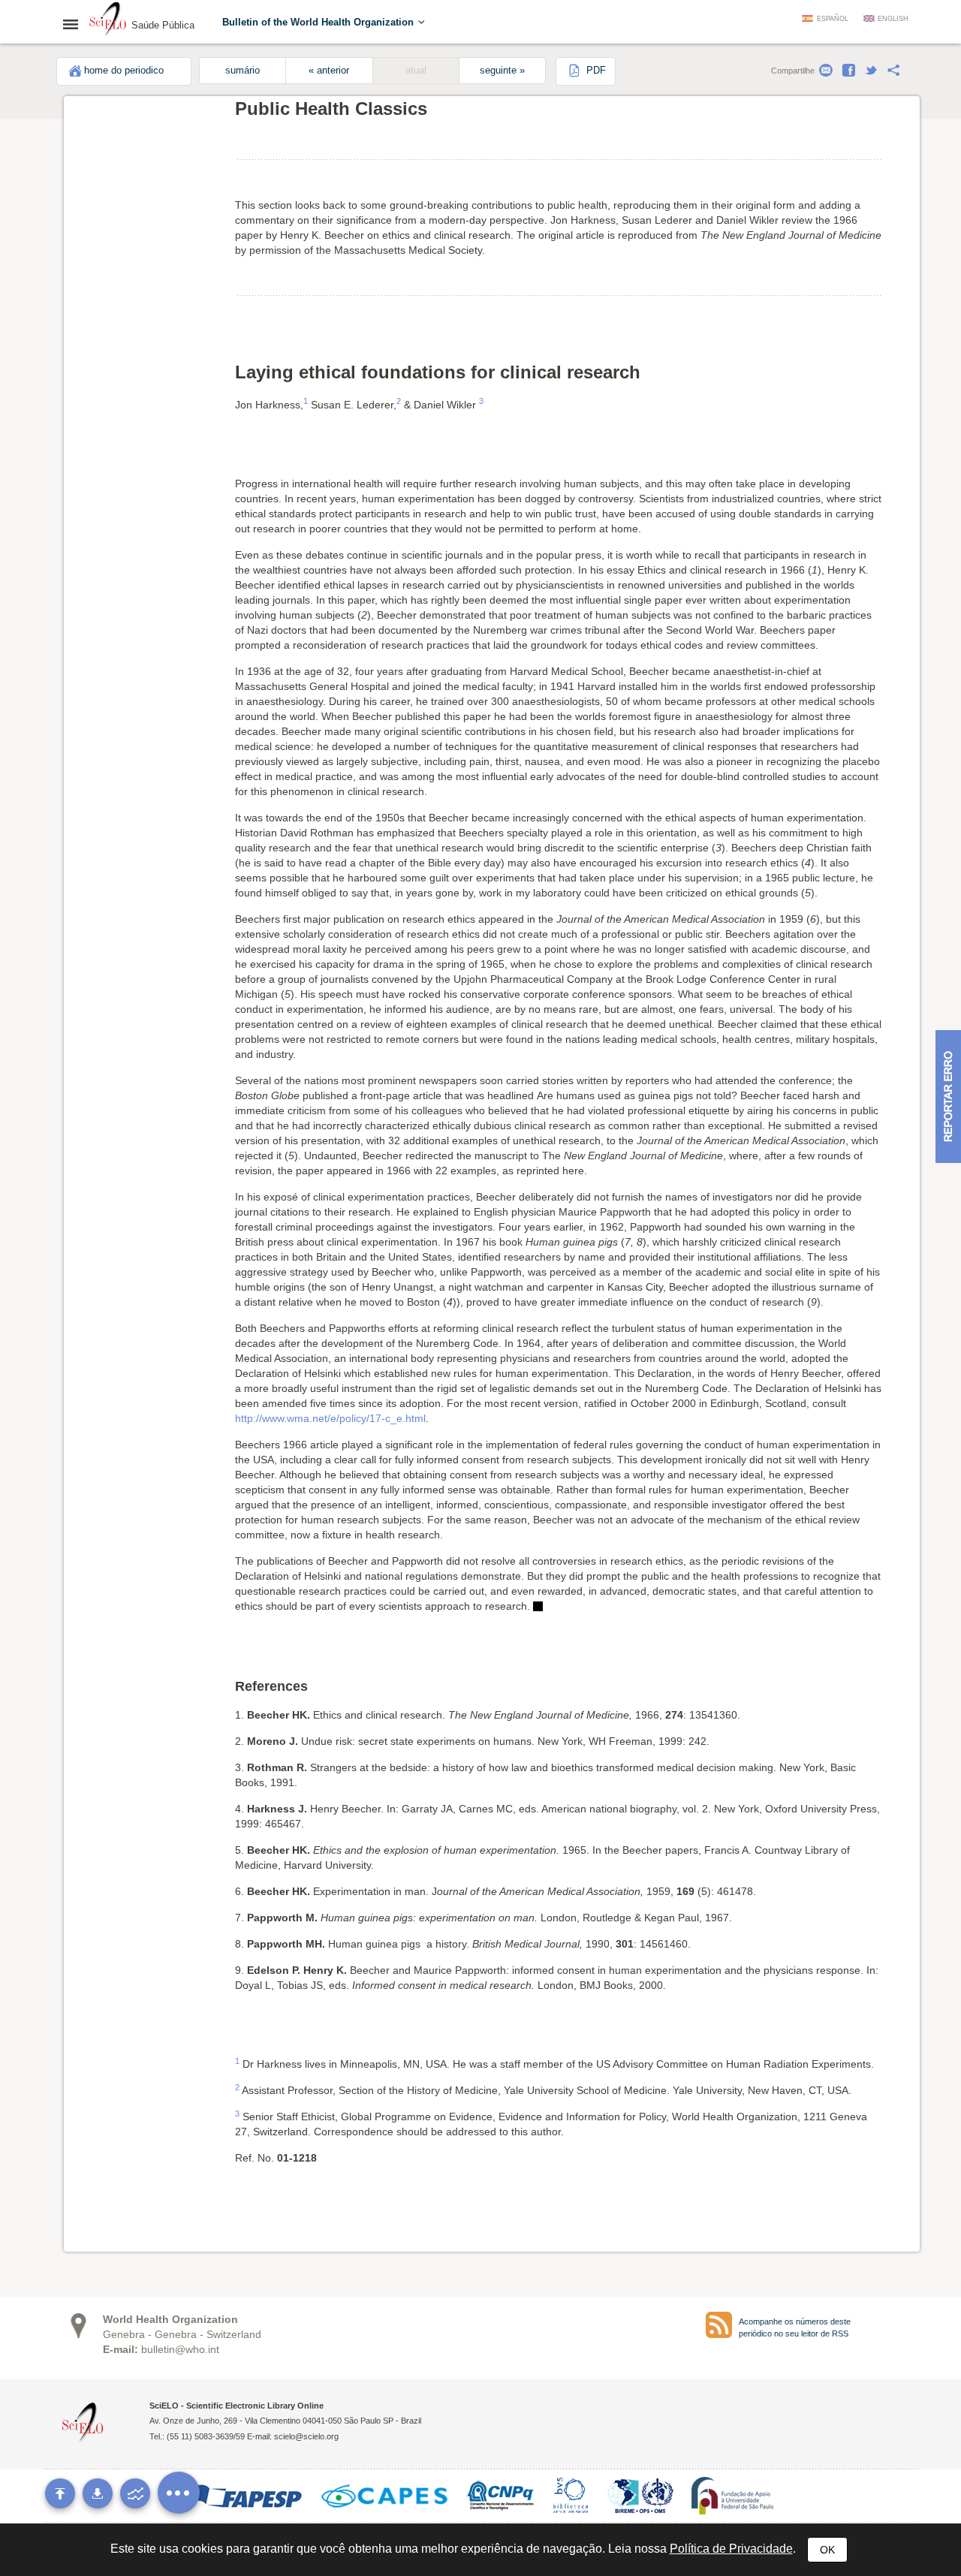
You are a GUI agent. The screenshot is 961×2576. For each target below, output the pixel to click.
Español (833, 19)
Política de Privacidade (731, 2549)
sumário (243, 71)
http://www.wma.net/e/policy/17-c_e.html (330, 1418)
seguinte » (502, 71)
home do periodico (124, 71)
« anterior (329, 71)
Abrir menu (75, 24)
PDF (595, 71)
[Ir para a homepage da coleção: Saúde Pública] (108, 21)
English (893, 19)
